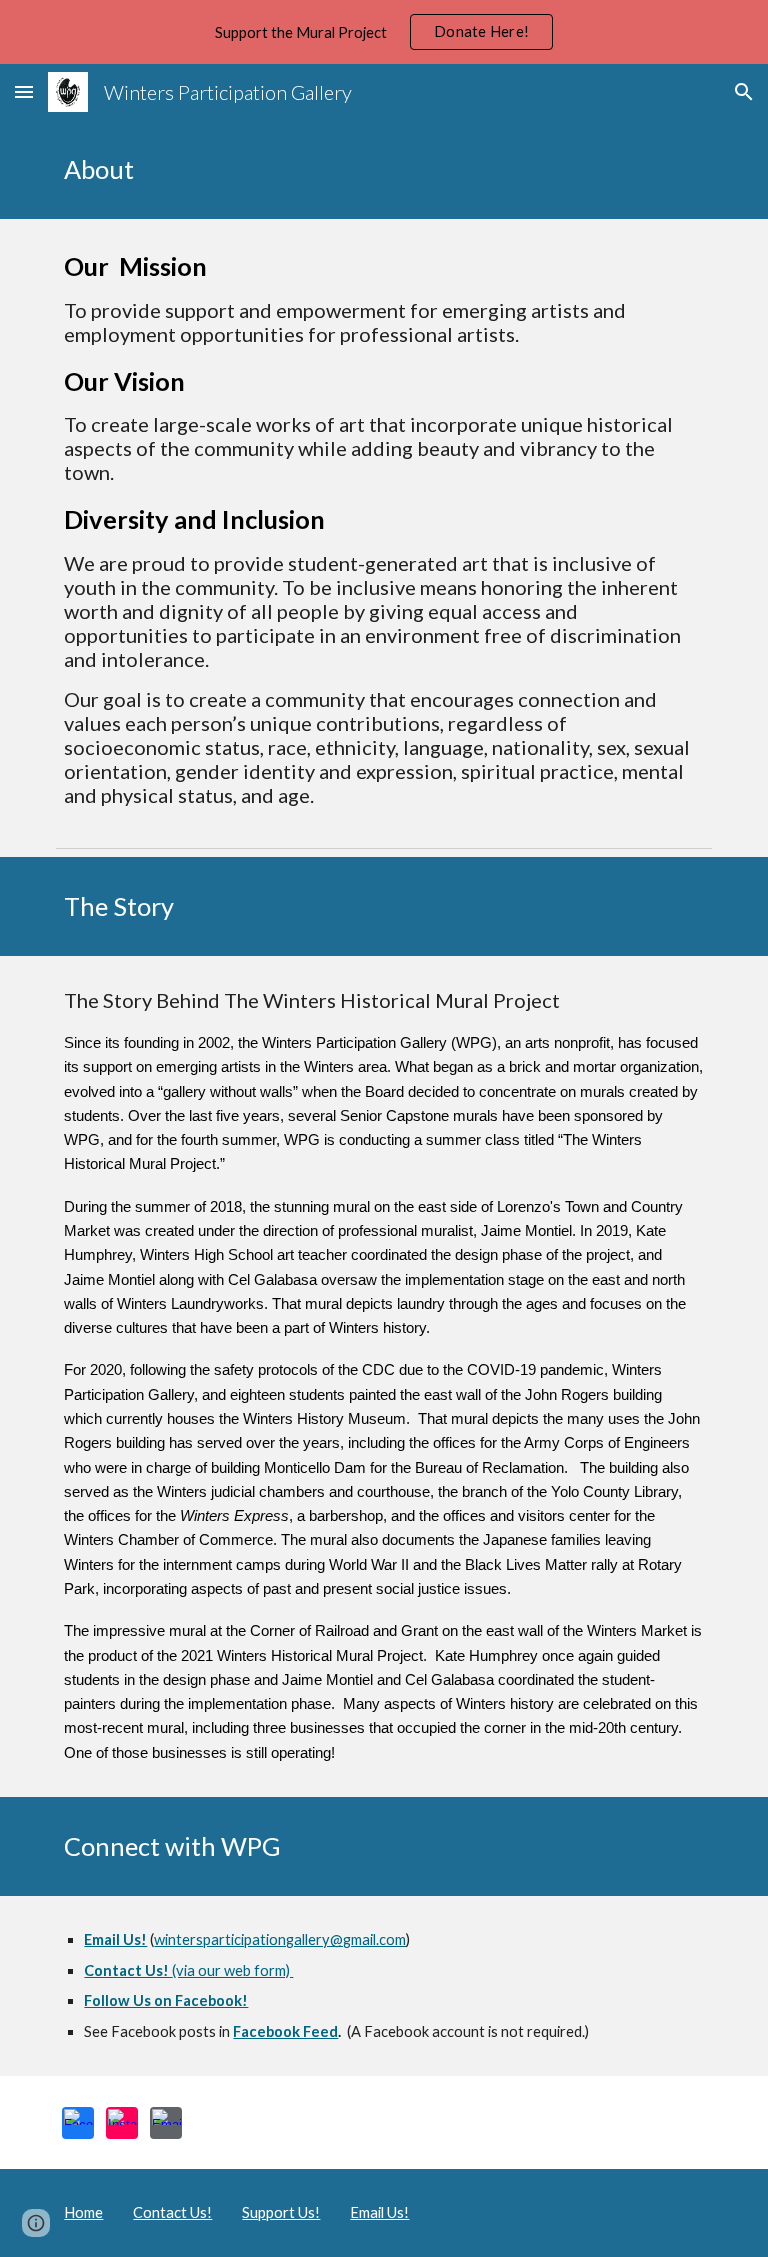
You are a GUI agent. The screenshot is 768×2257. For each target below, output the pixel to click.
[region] (384, 32)
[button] (24, 91)
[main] (383, 169)
